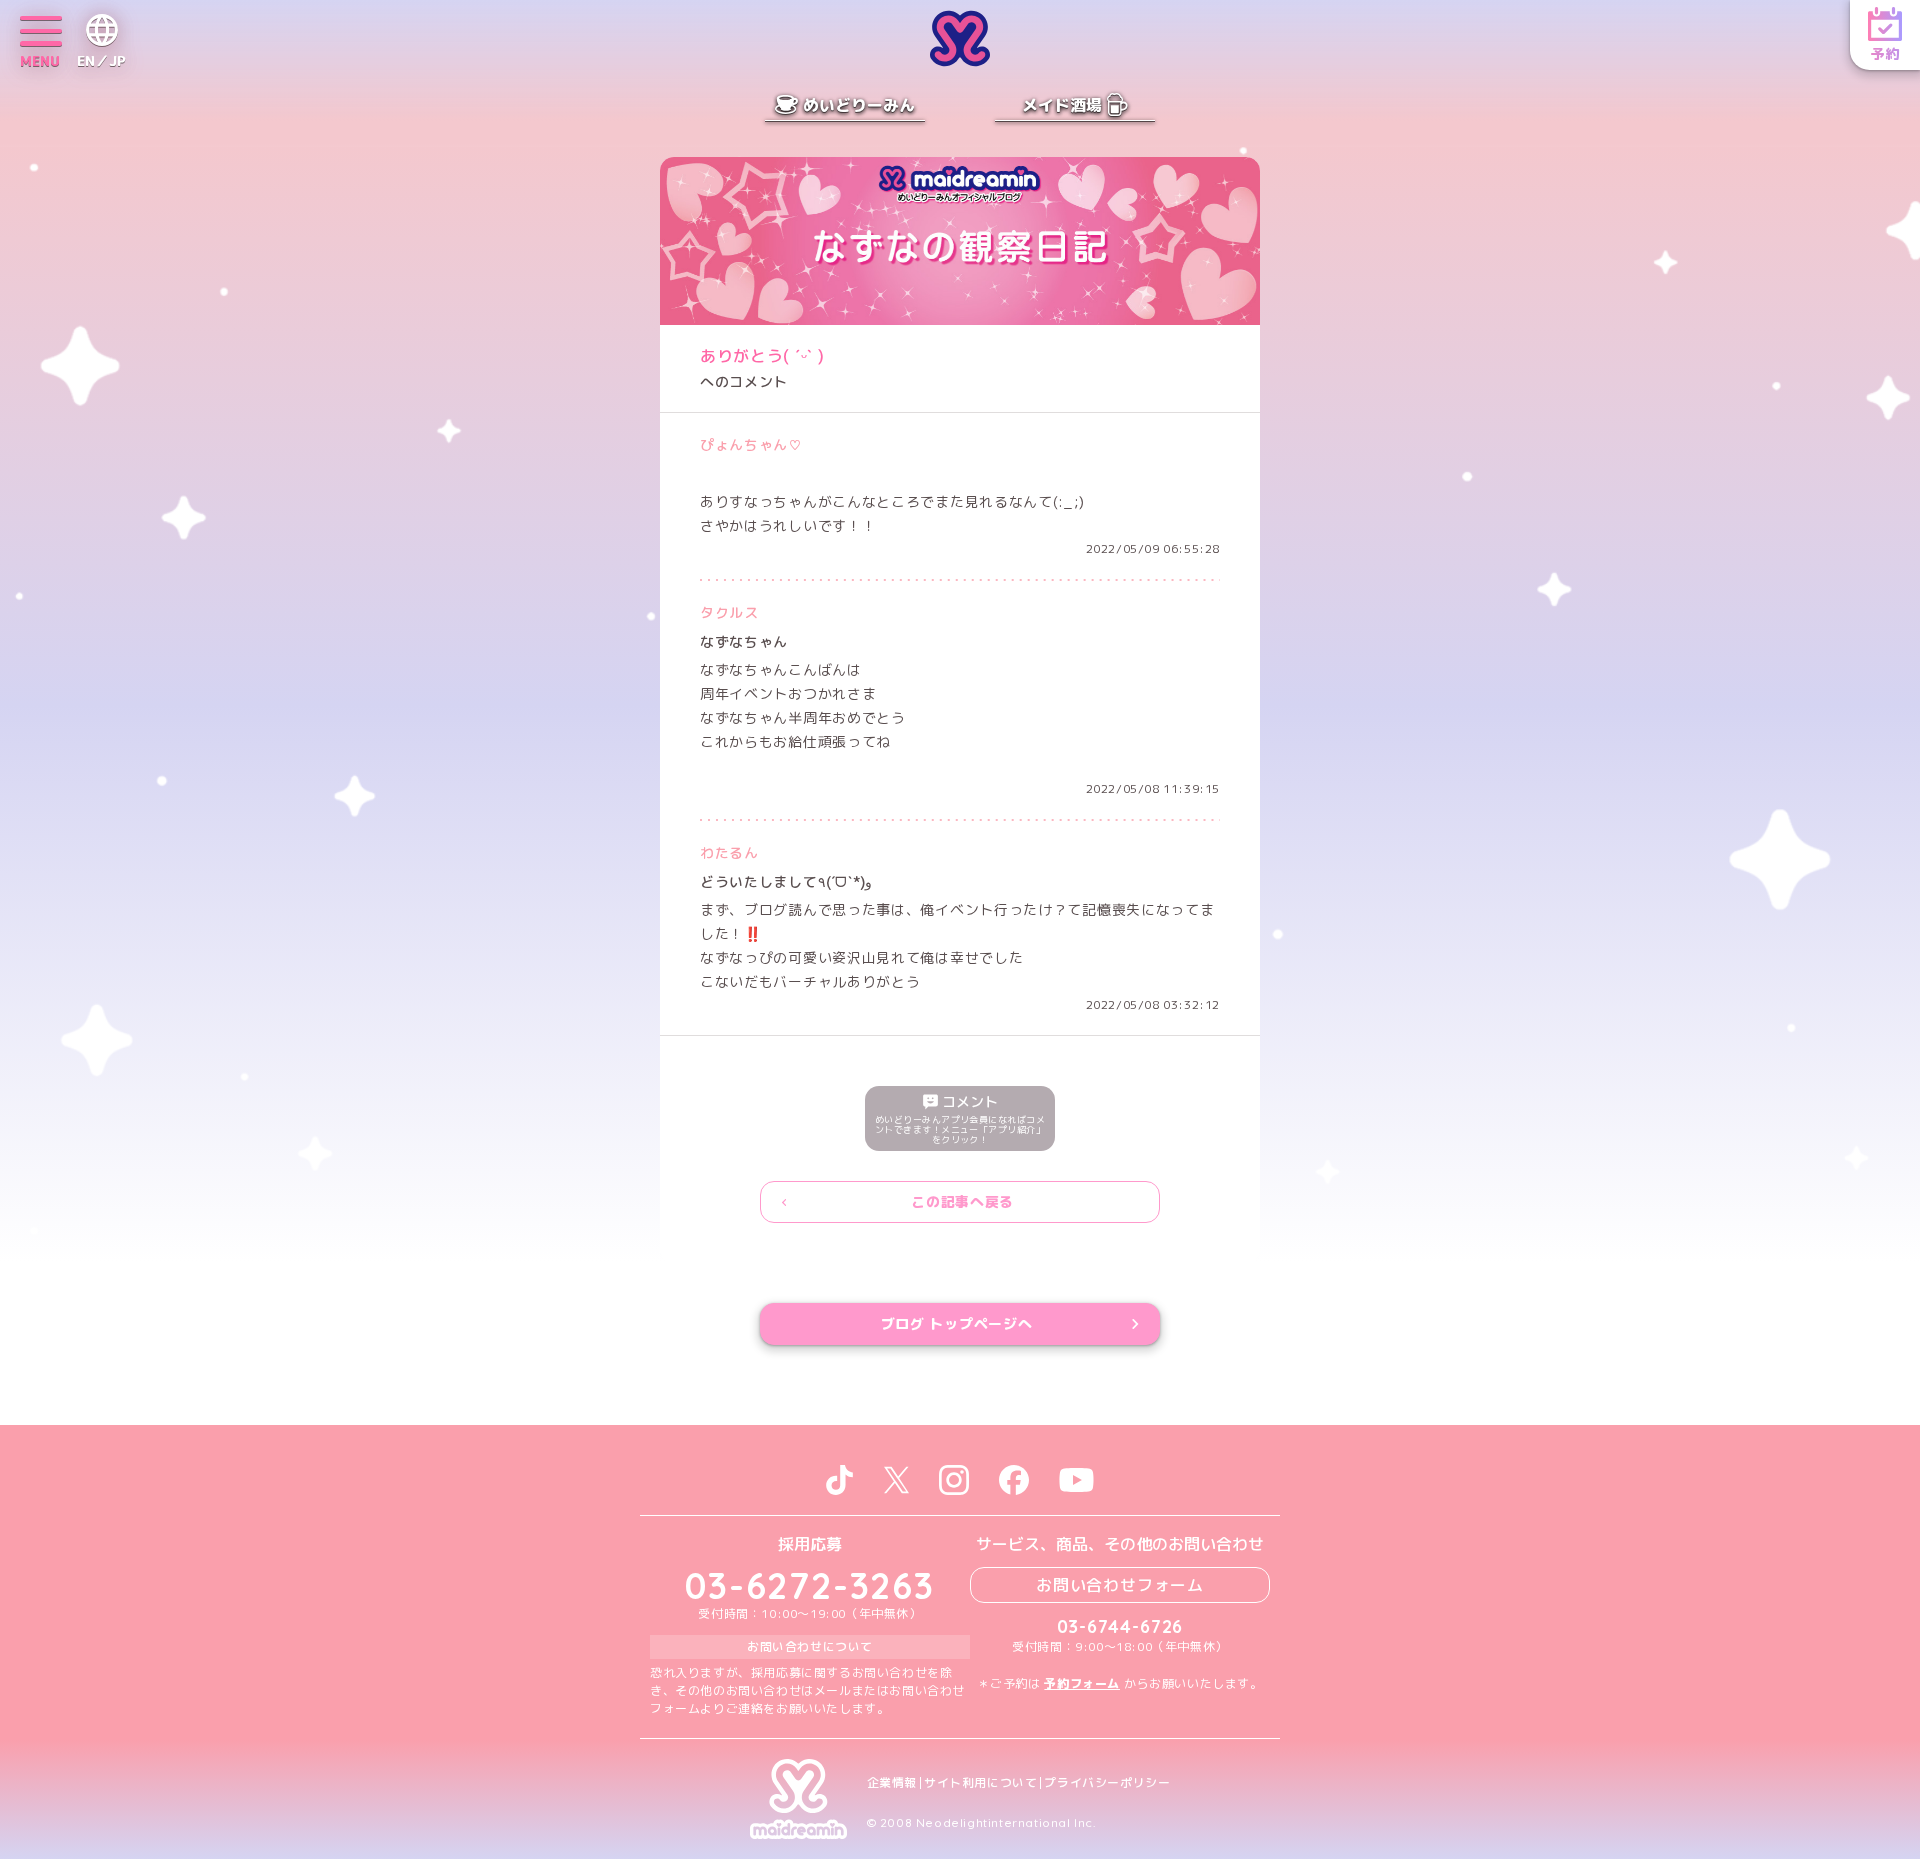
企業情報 (892, 1783)
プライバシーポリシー (1107, 1783)
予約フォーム (1082, 1683)
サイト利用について (980, 1783)
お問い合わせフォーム (1120, 1585)
